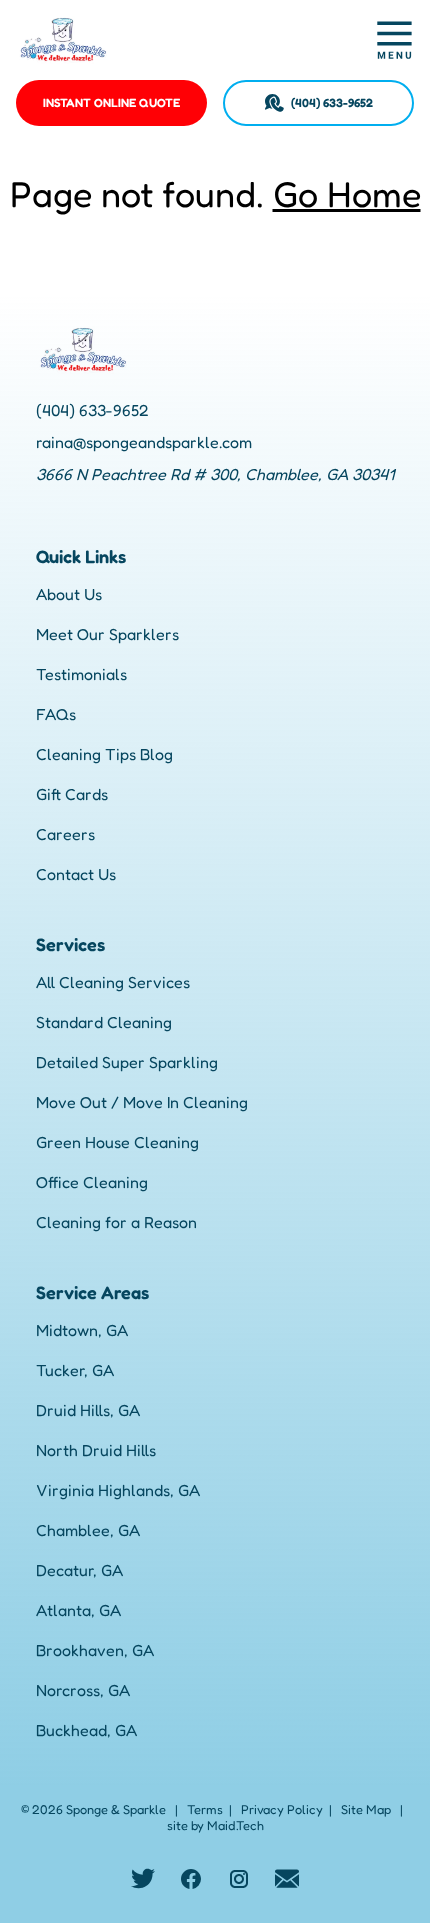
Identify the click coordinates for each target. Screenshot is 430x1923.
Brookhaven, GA (95, 1650)
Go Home (347, 193)
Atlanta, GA (78, 1610)
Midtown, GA (82, 1330)
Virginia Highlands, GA (118, 1490)
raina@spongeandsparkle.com (144, 442)
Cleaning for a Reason (116, 1222)
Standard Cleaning (104, 1022)
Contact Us (76, 874)
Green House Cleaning (117, 1142)
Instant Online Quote (111, 102)
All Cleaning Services (113, 982)
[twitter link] (143, 1879)
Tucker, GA (75, 1370)
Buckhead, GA (86, 1730)
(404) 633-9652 (332, 102)
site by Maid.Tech (215, 1825)
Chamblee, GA (88, 1530)
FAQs (56, 714)
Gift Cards (72, 794)
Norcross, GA (83, 1690)
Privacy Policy (282, 1809)
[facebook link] (191, 1879)
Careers (65, 834)
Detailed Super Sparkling (127, 1062)
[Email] (287, 1879)
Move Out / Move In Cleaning (142, 1102)
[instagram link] (239, 1879)
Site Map (366, 1809)
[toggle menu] (394, 40)
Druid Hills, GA (88, 1410)
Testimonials (81, 674)
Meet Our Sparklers (107, 634)
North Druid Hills (96, 1450)
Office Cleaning (92, 1182)
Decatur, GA (79, 1570)
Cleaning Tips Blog (104, 754)
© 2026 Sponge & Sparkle (93, 1809)
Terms (205, 1809)
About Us (69, 594)
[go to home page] (163, 40)
